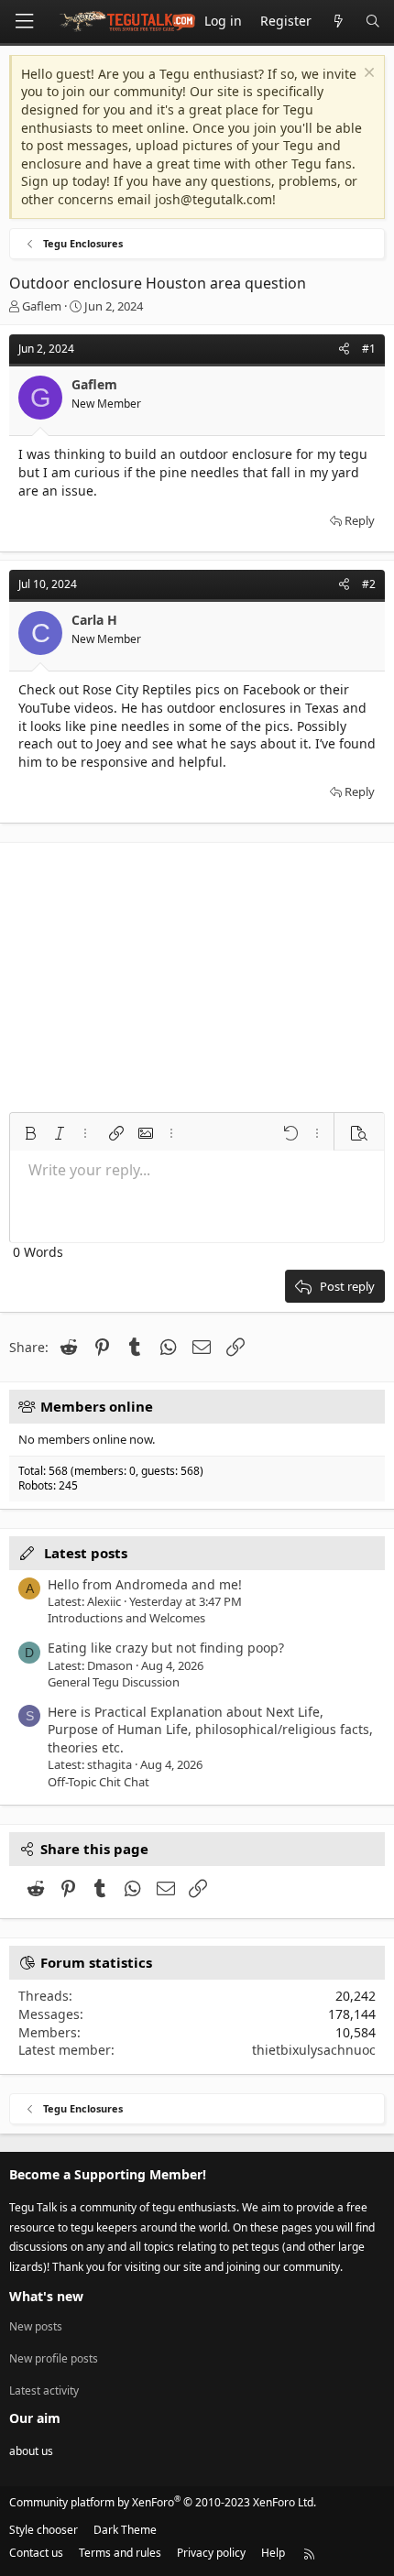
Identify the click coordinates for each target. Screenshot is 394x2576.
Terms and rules (120, 2553)
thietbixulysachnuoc (314, 2050)
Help (273, 2553)
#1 (369, 349)
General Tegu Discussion (114, 1682)
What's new (46, 2296)
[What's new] (338, 22)
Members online (97, 1406)
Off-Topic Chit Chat (98, 1782)
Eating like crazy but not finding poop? (166, 1648)
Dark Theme (125, 2530)
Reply (360, 520)
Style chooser (44, 2530)
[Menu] (24, 22)
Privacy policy (211, 2553)
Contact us (36, 2553)
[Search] (373, 22)
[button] (30, 1133)
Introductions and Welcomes (126, 1618)
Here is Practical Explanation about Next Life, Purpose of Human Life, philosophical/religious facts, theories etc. (210, 1730)
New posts (36, 2327)
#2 (369, 584)
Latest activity (44, 2390)
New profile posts (54, 2358)
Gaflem (42, 306)
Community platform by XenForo (163, 2502)
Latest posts (86, 1553)
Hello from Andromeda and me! (145, 1584)
